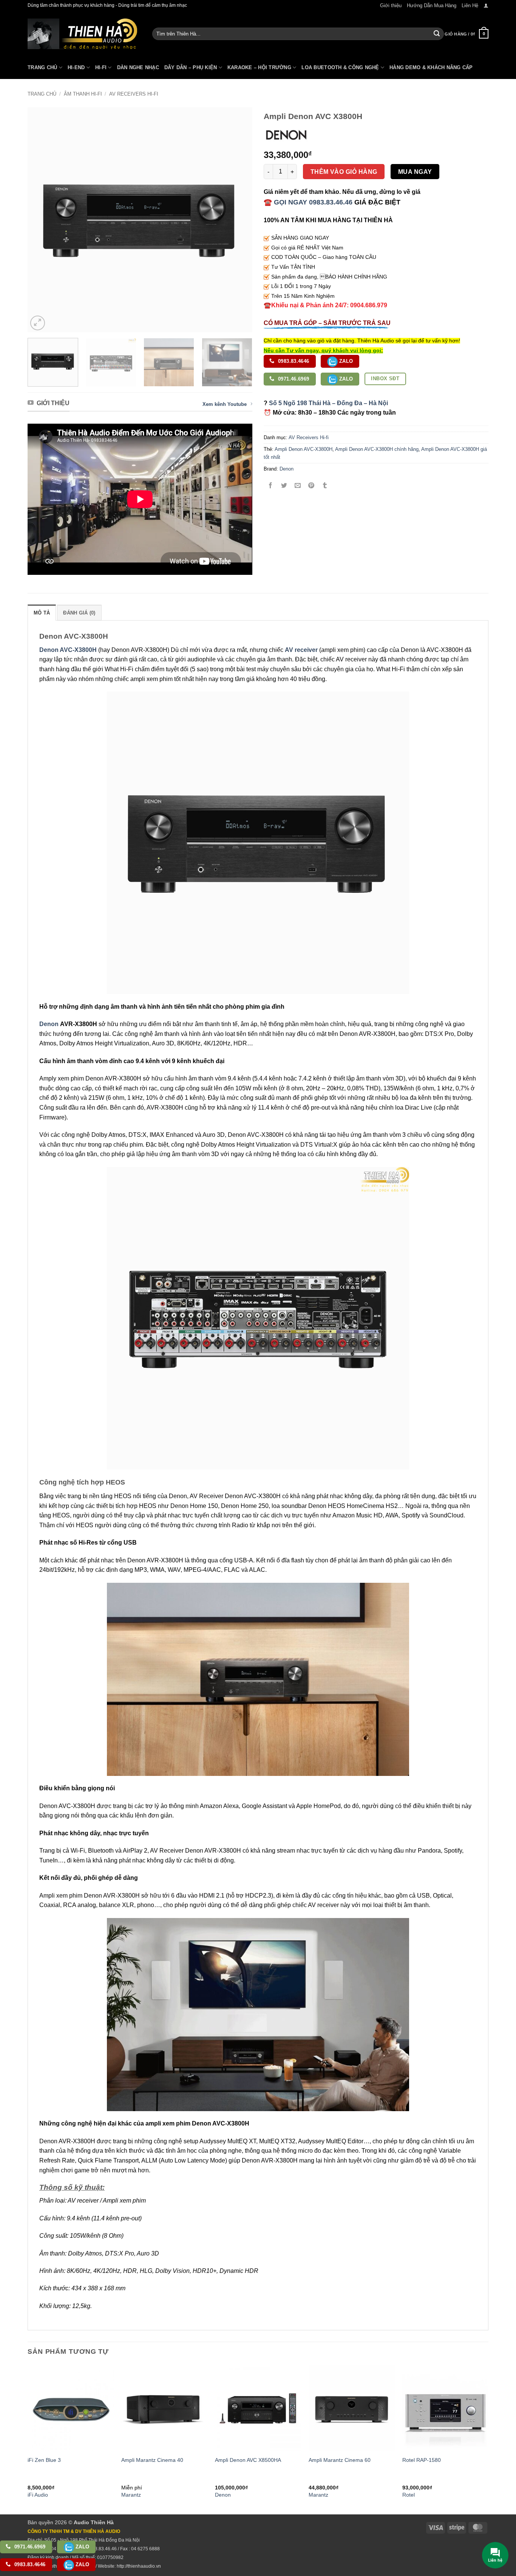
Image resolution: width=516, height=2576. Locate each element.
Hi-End (76, 67)
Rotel (409, 2495)
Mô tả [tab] (42, 613)
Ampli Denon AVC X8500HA (248, 2460)
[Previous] (42, 220)
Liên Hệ (470, 5)
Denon (287, 469)
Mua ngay (415, 172)
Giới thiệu (391, 5)
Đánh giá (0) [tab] (79, 613)
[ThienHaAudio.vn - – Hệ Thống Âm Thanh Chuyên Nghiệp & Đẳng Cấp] (82, 34)
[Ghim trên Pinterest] (311, 486)
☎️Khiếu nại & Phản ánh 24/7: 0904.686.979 (325, 305)
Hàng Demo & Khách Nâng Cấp (431, 67)
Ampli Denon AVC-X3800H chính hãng (377, 449)
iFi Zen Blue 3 (44, 2460)
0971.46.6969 (293, 379)
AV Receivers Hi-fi (134, 94)
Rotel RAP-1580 (422, 2460)
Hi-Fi (101, 67)
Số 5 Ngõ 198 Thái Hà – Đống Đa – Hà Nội (328, 403)
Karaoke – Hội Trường (259, 67)
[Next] (238, 220)
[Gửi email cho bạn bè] (298, 486)
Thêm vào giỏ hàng (344, 172)
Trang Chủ (42, 67)
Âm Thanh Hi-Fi (83, 94)
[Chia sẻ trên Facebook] (271, 486)
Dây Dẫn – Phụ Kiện (191, 67)
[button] (486, 5)
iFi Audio (38, 2495)
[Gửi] (437, 34)
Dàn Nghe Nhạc (138, 67)
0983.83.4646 (293, 361)
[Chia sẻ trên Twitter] (284, 486)
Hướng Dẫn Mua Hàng (432, 5)
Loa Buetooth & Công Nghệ (340, 67)
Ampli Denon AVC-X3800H (304, 449)
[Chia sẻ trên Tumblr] (325, 486)
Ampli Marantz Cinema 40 (152, 2460)
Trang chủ (42, 94)
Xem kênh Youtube (225, 404)
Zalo (345, 361)
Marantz (131, 2495)
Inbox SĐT (385, 379)
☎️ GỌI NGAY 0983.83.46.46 (308, 202)
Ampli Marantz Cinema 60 (340, 2460)
